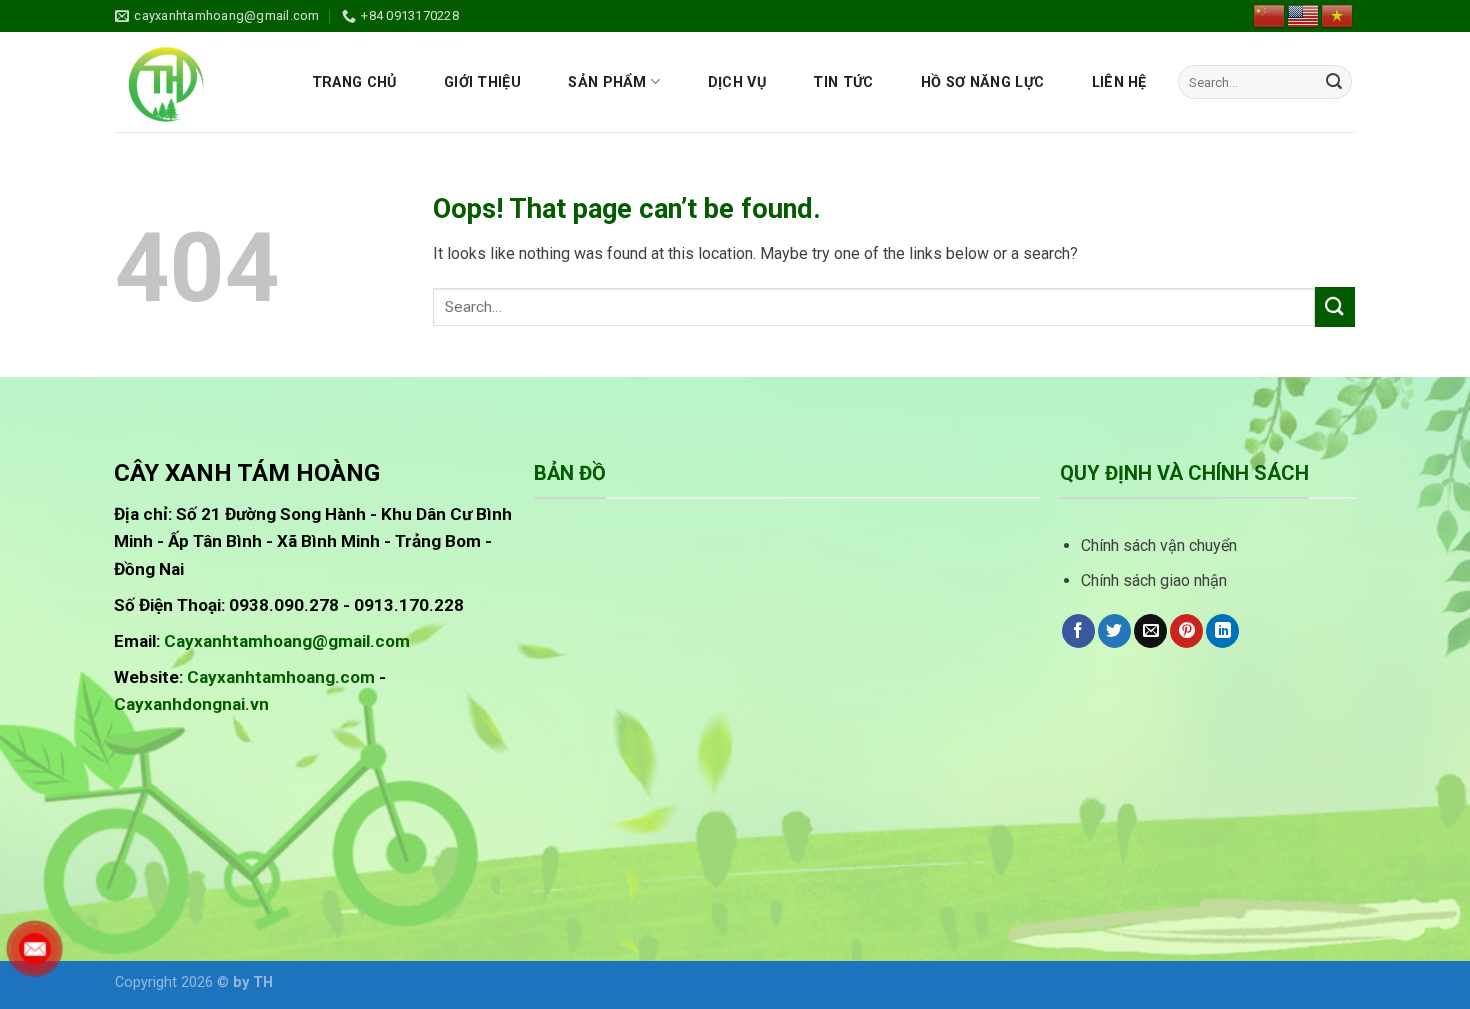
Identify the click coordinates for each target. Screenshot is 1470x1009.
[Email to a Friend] (1150, 631)
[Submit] (1334, 82)
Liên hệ (1119, 82)
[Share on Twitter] (1114, 631)
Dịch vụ (737, 82)
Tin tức (843, 82)
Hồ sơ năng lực (982, 82)
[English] (1304, 15)
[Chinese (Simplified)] (1270, 15)
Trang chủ (354, 82)
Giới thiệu (482, 82)
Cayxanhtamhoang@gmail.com (287, 641)
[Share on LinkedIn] (1222, 631)
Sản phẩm (607, 82)
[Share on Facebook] (1078, 631)
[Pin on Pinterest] (1186, 631)
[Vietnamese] (1338, 15)
